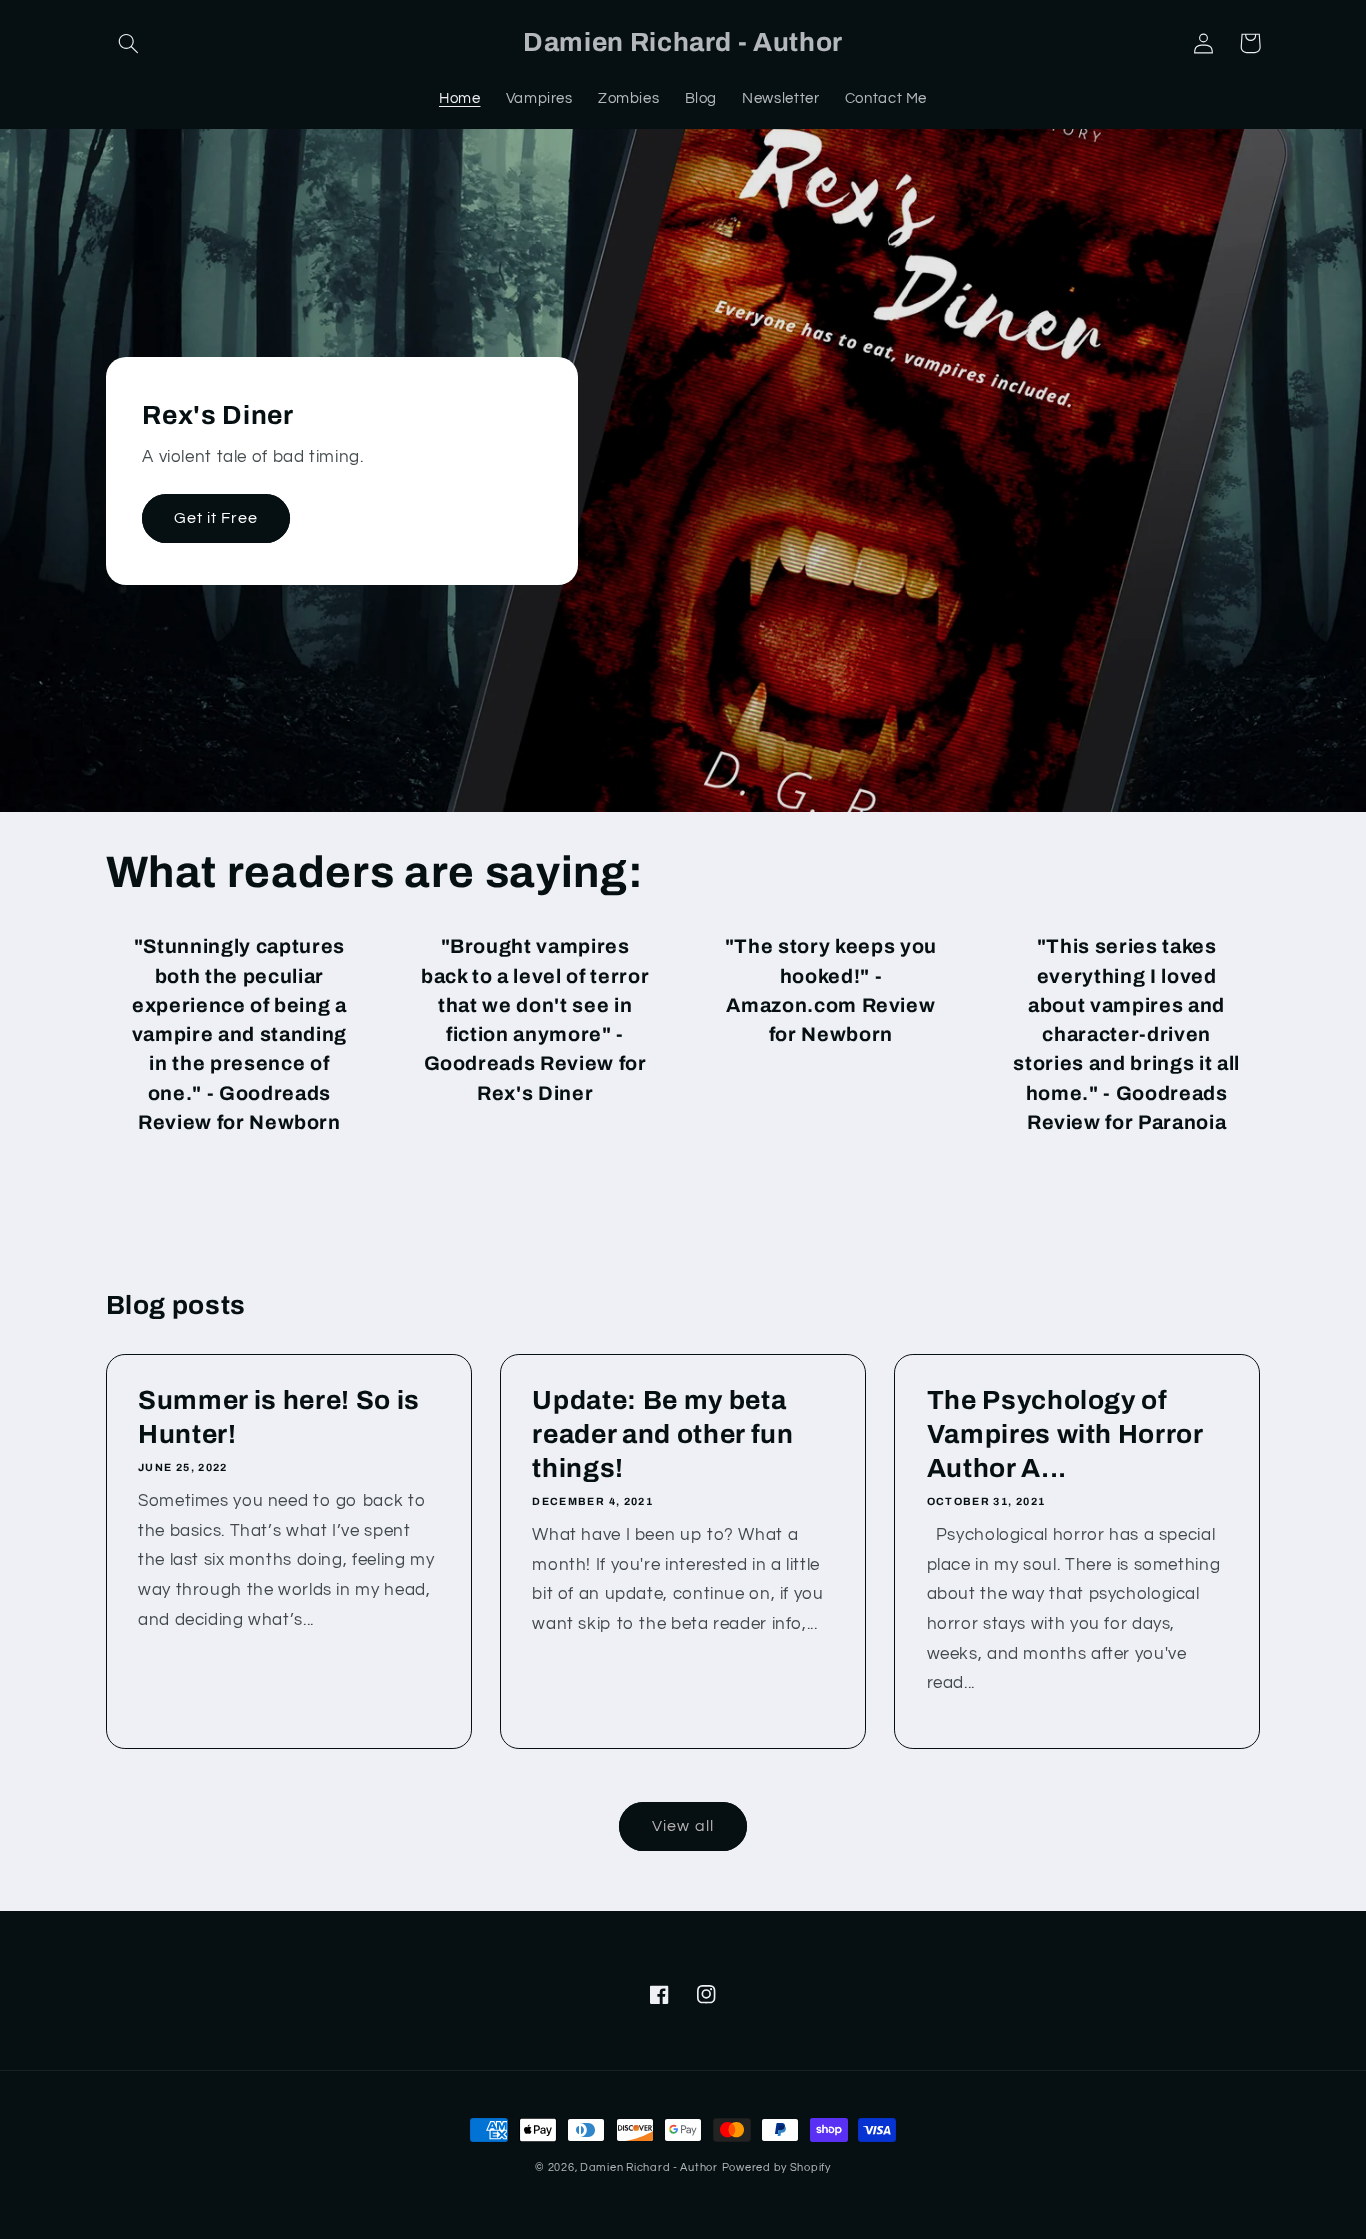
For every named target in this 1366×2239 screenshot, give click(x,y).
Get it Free (216, 518)
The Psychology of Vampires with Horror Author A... (1065, 1434)
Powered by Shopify (776, 2167)
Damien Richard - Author (649, 2167)
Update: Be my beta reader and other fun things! (662, 1434)
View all (682, 1826)
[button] (129, 43)
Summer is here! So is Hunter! (279, 1417)
